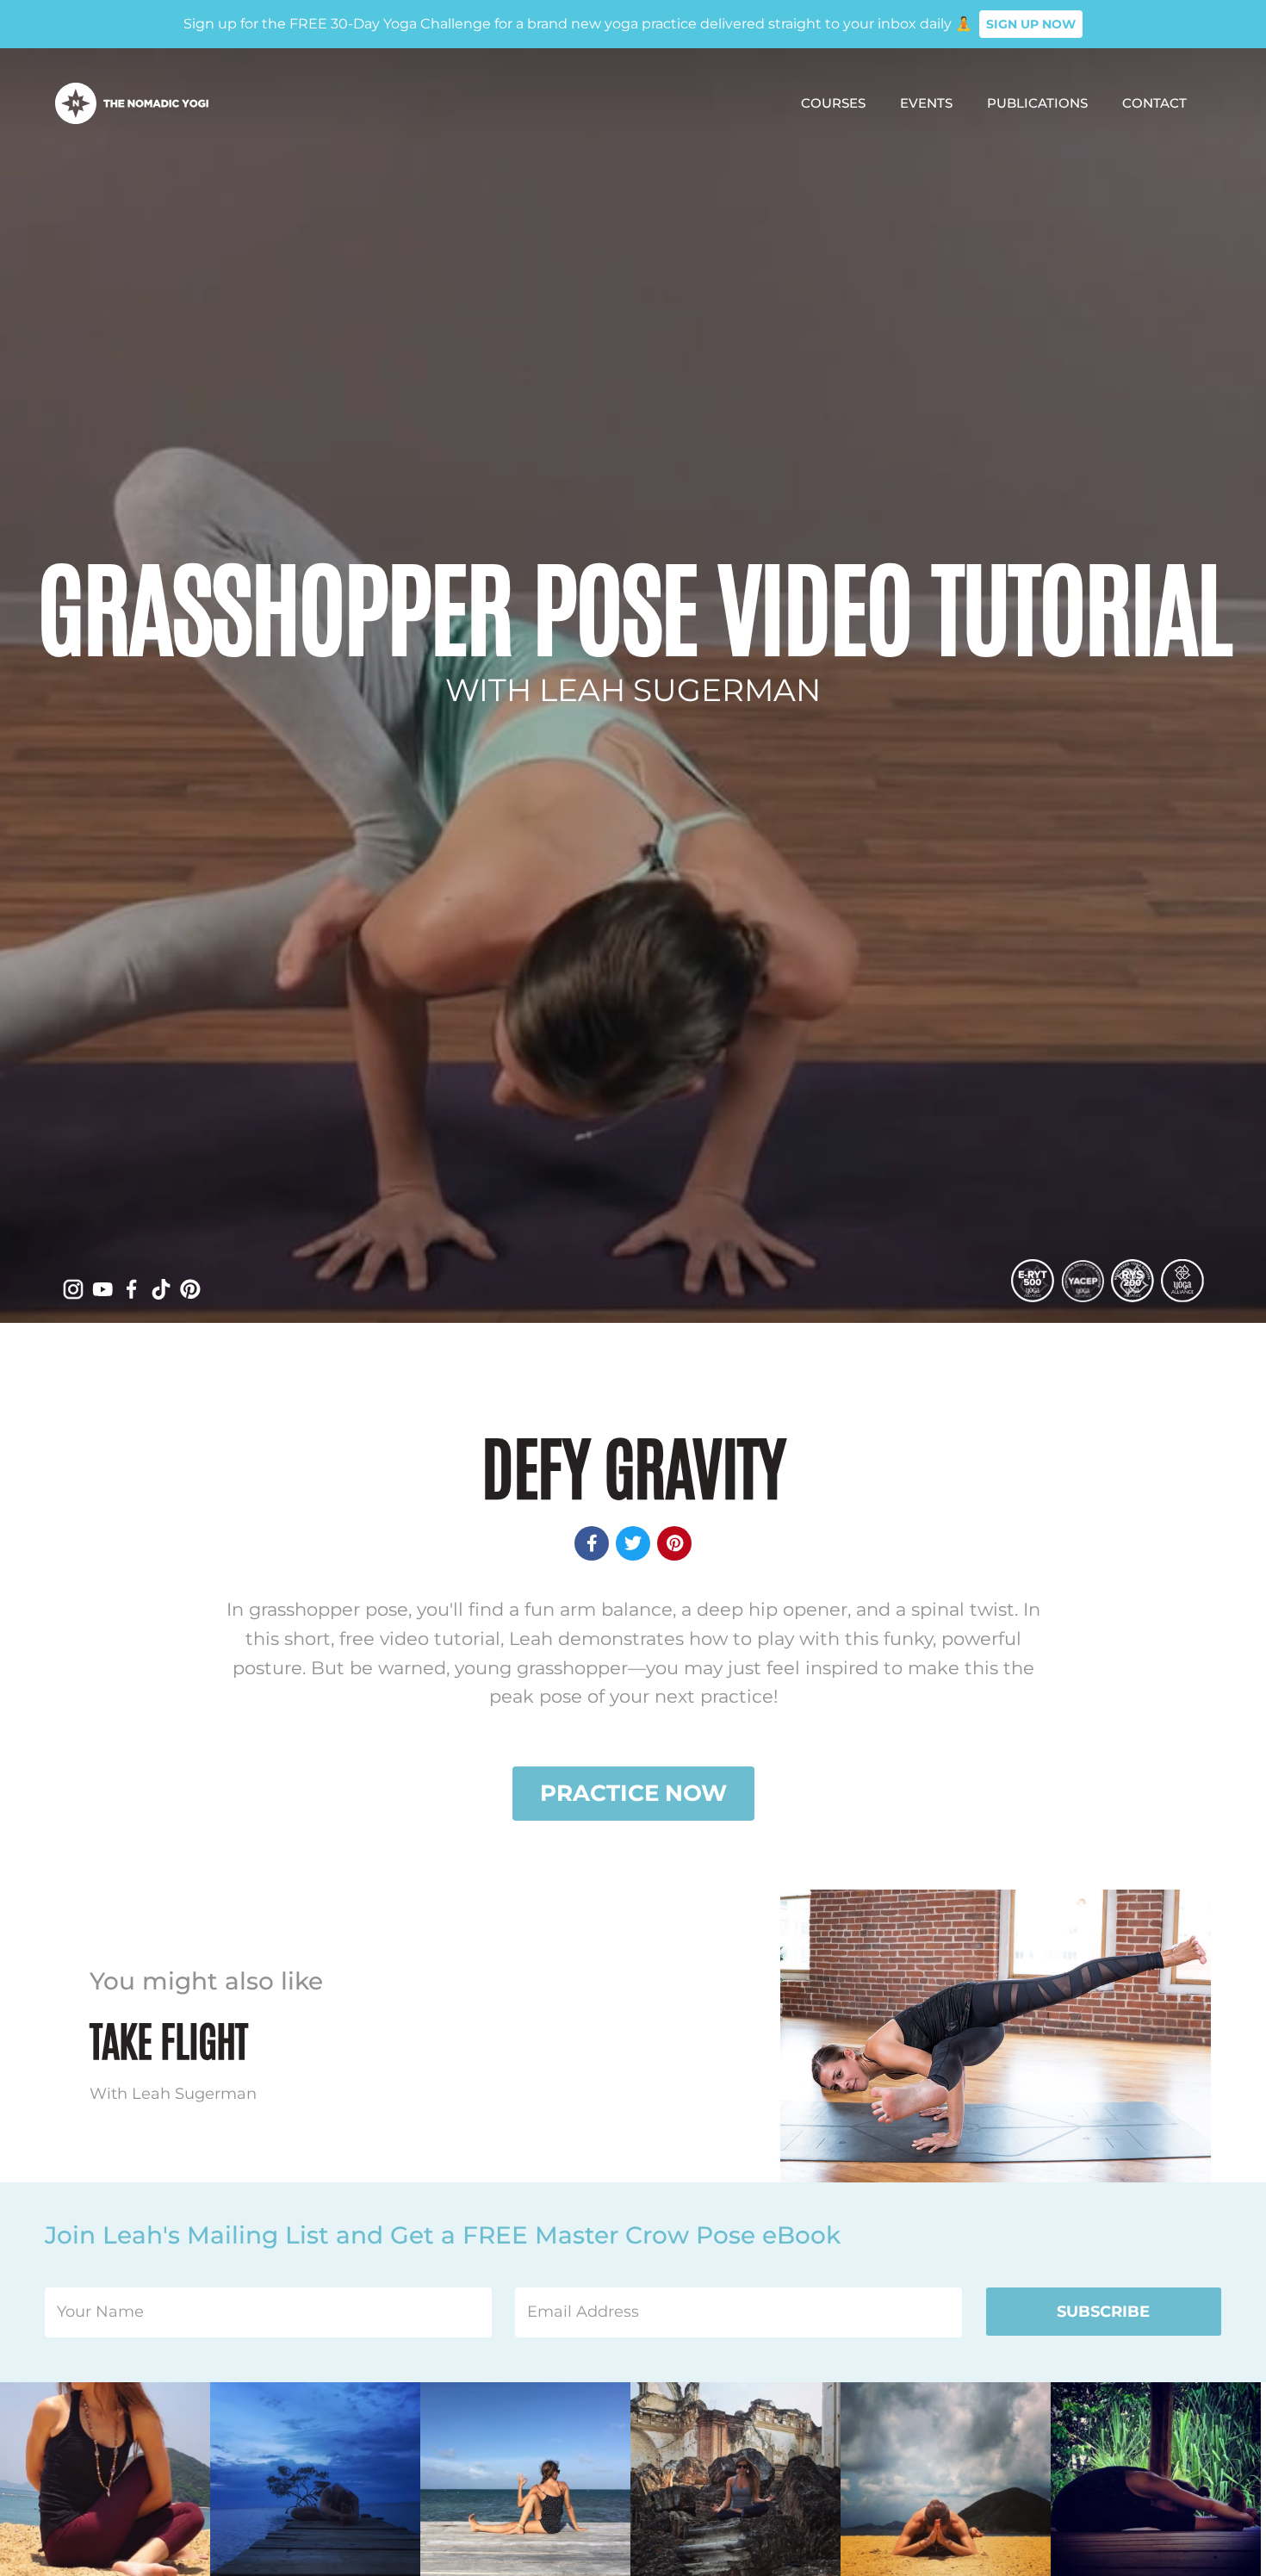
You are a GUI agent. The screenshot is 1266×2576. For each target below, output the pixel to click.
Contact (1154, 103)
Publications (1037, 103)
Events (926, 103)
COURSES (833, 103)
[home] (132, 103)
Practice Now (633, 1793)
